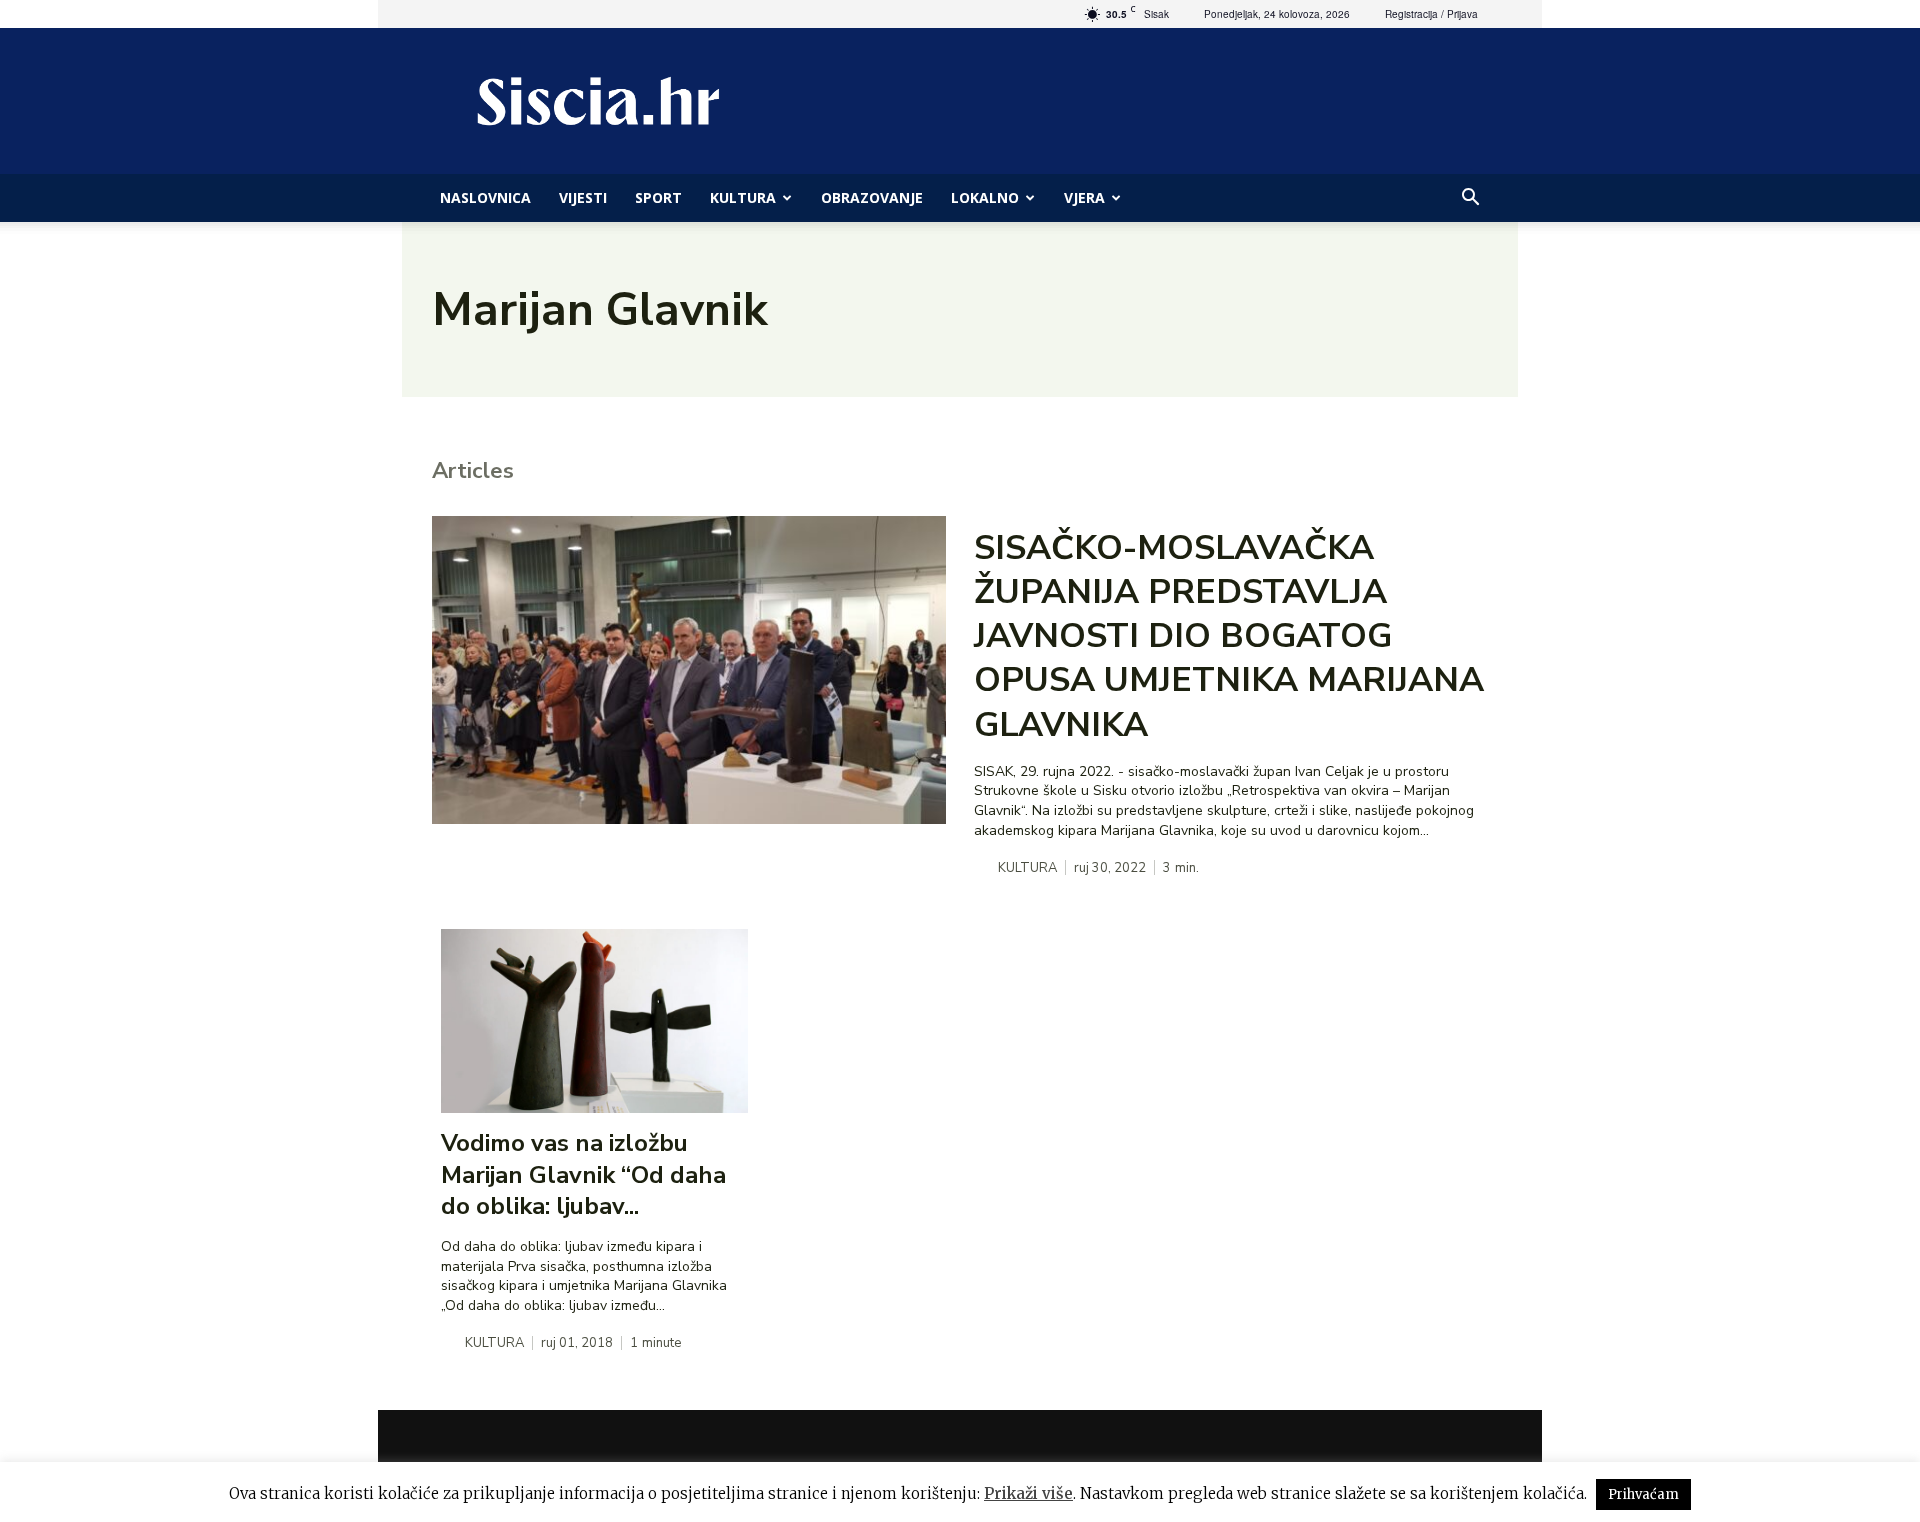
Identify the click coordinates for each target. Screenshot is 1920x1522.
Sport (658, 197)
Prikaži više (1028, 1493)
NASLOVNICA (485, 197)
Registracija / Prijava (1431, 14)
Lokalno (985, 197)
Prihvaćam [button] (1643, 1494)
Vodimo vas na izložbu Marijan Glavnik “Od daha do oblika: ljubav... (583, 1174)
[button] (1470, 199)
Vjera (1084, 197)
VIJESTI (583, 197)
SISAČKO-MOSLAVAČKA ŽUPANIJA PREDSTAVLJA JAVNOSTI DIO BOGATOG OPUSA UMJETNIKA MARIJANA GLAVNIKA (1229, 636)
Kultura (743, 197)
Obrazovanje (872, 197)
